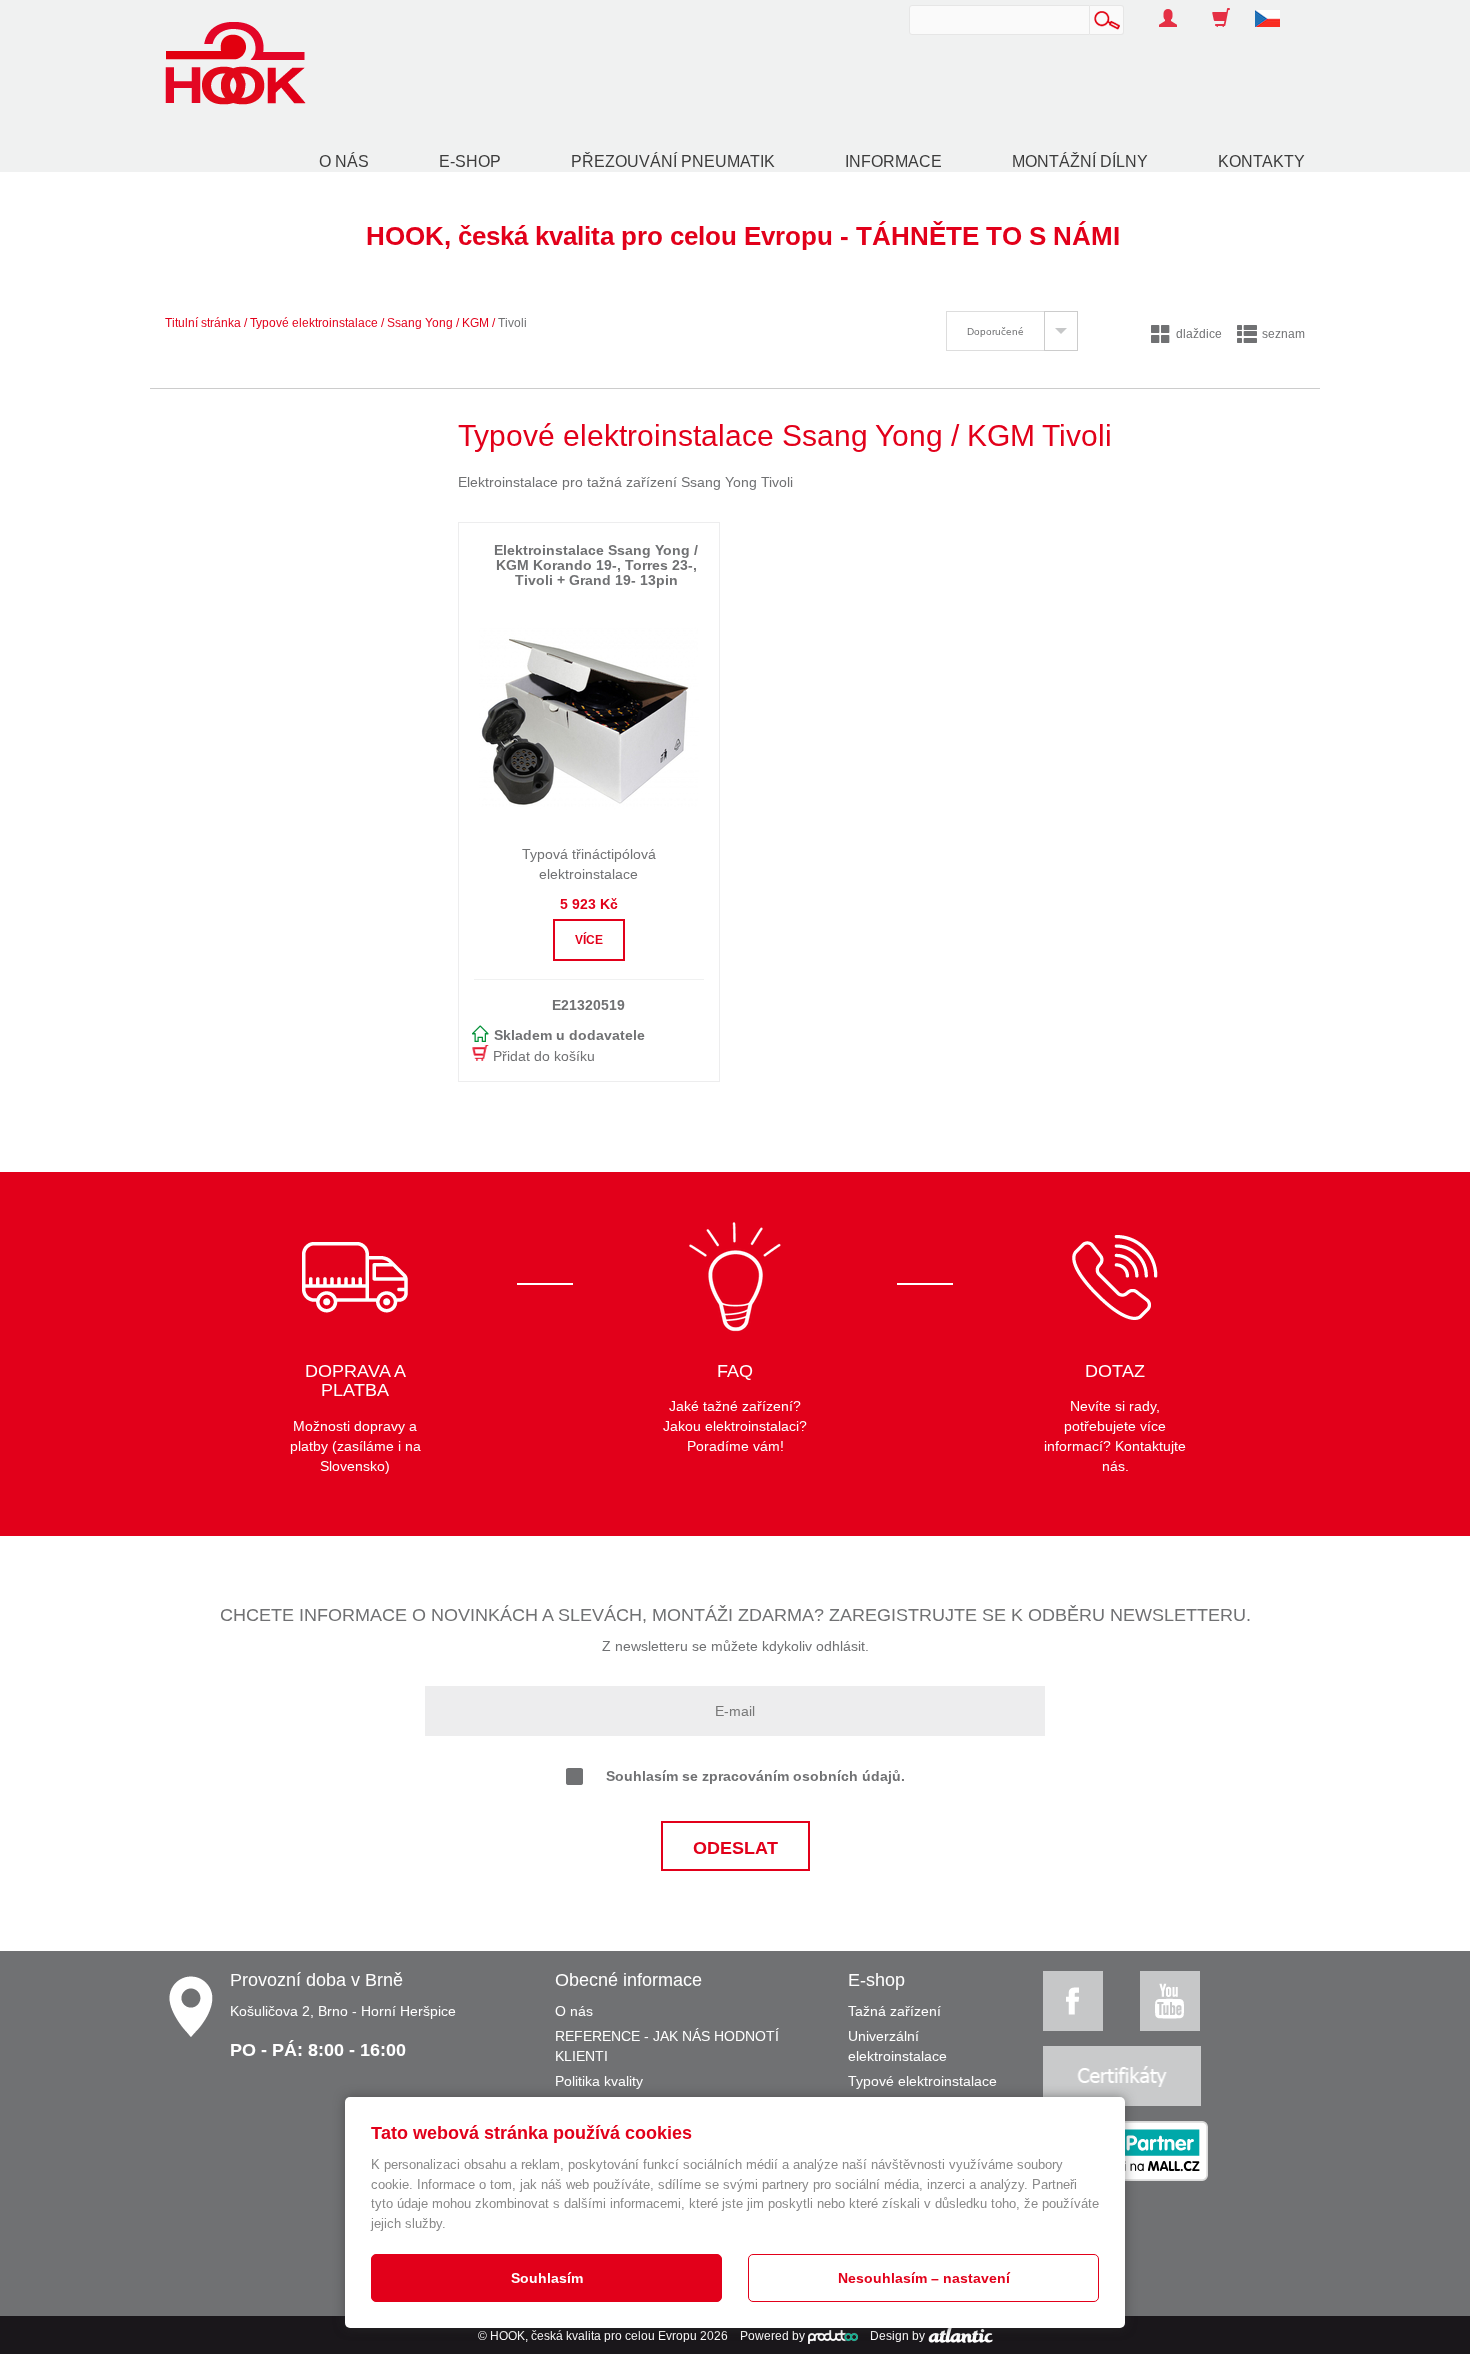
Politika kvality (599, 2081)
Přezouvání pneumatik (673, 161)
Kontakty (1261, 161)
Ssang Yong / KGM (438, 323)
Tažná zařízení (894, 2011)
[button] (1275, 8)
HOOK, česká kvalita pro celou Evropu (593, 2336)
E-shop (470, 161)
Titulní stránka (203, 323)
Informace (893, 161)
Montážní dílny (1080, 161)
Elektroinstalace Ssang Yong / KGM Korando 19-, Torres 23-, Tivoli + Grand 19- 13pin (596, 565)
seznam (1283, 334)
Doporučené (995, 331)
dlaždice (1199, 334)
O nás (344, 161)
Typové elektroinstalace (314, 323)
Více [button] (589, 940)
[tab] (1012, 331)
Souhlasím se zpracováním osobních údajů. (755, 1776)
